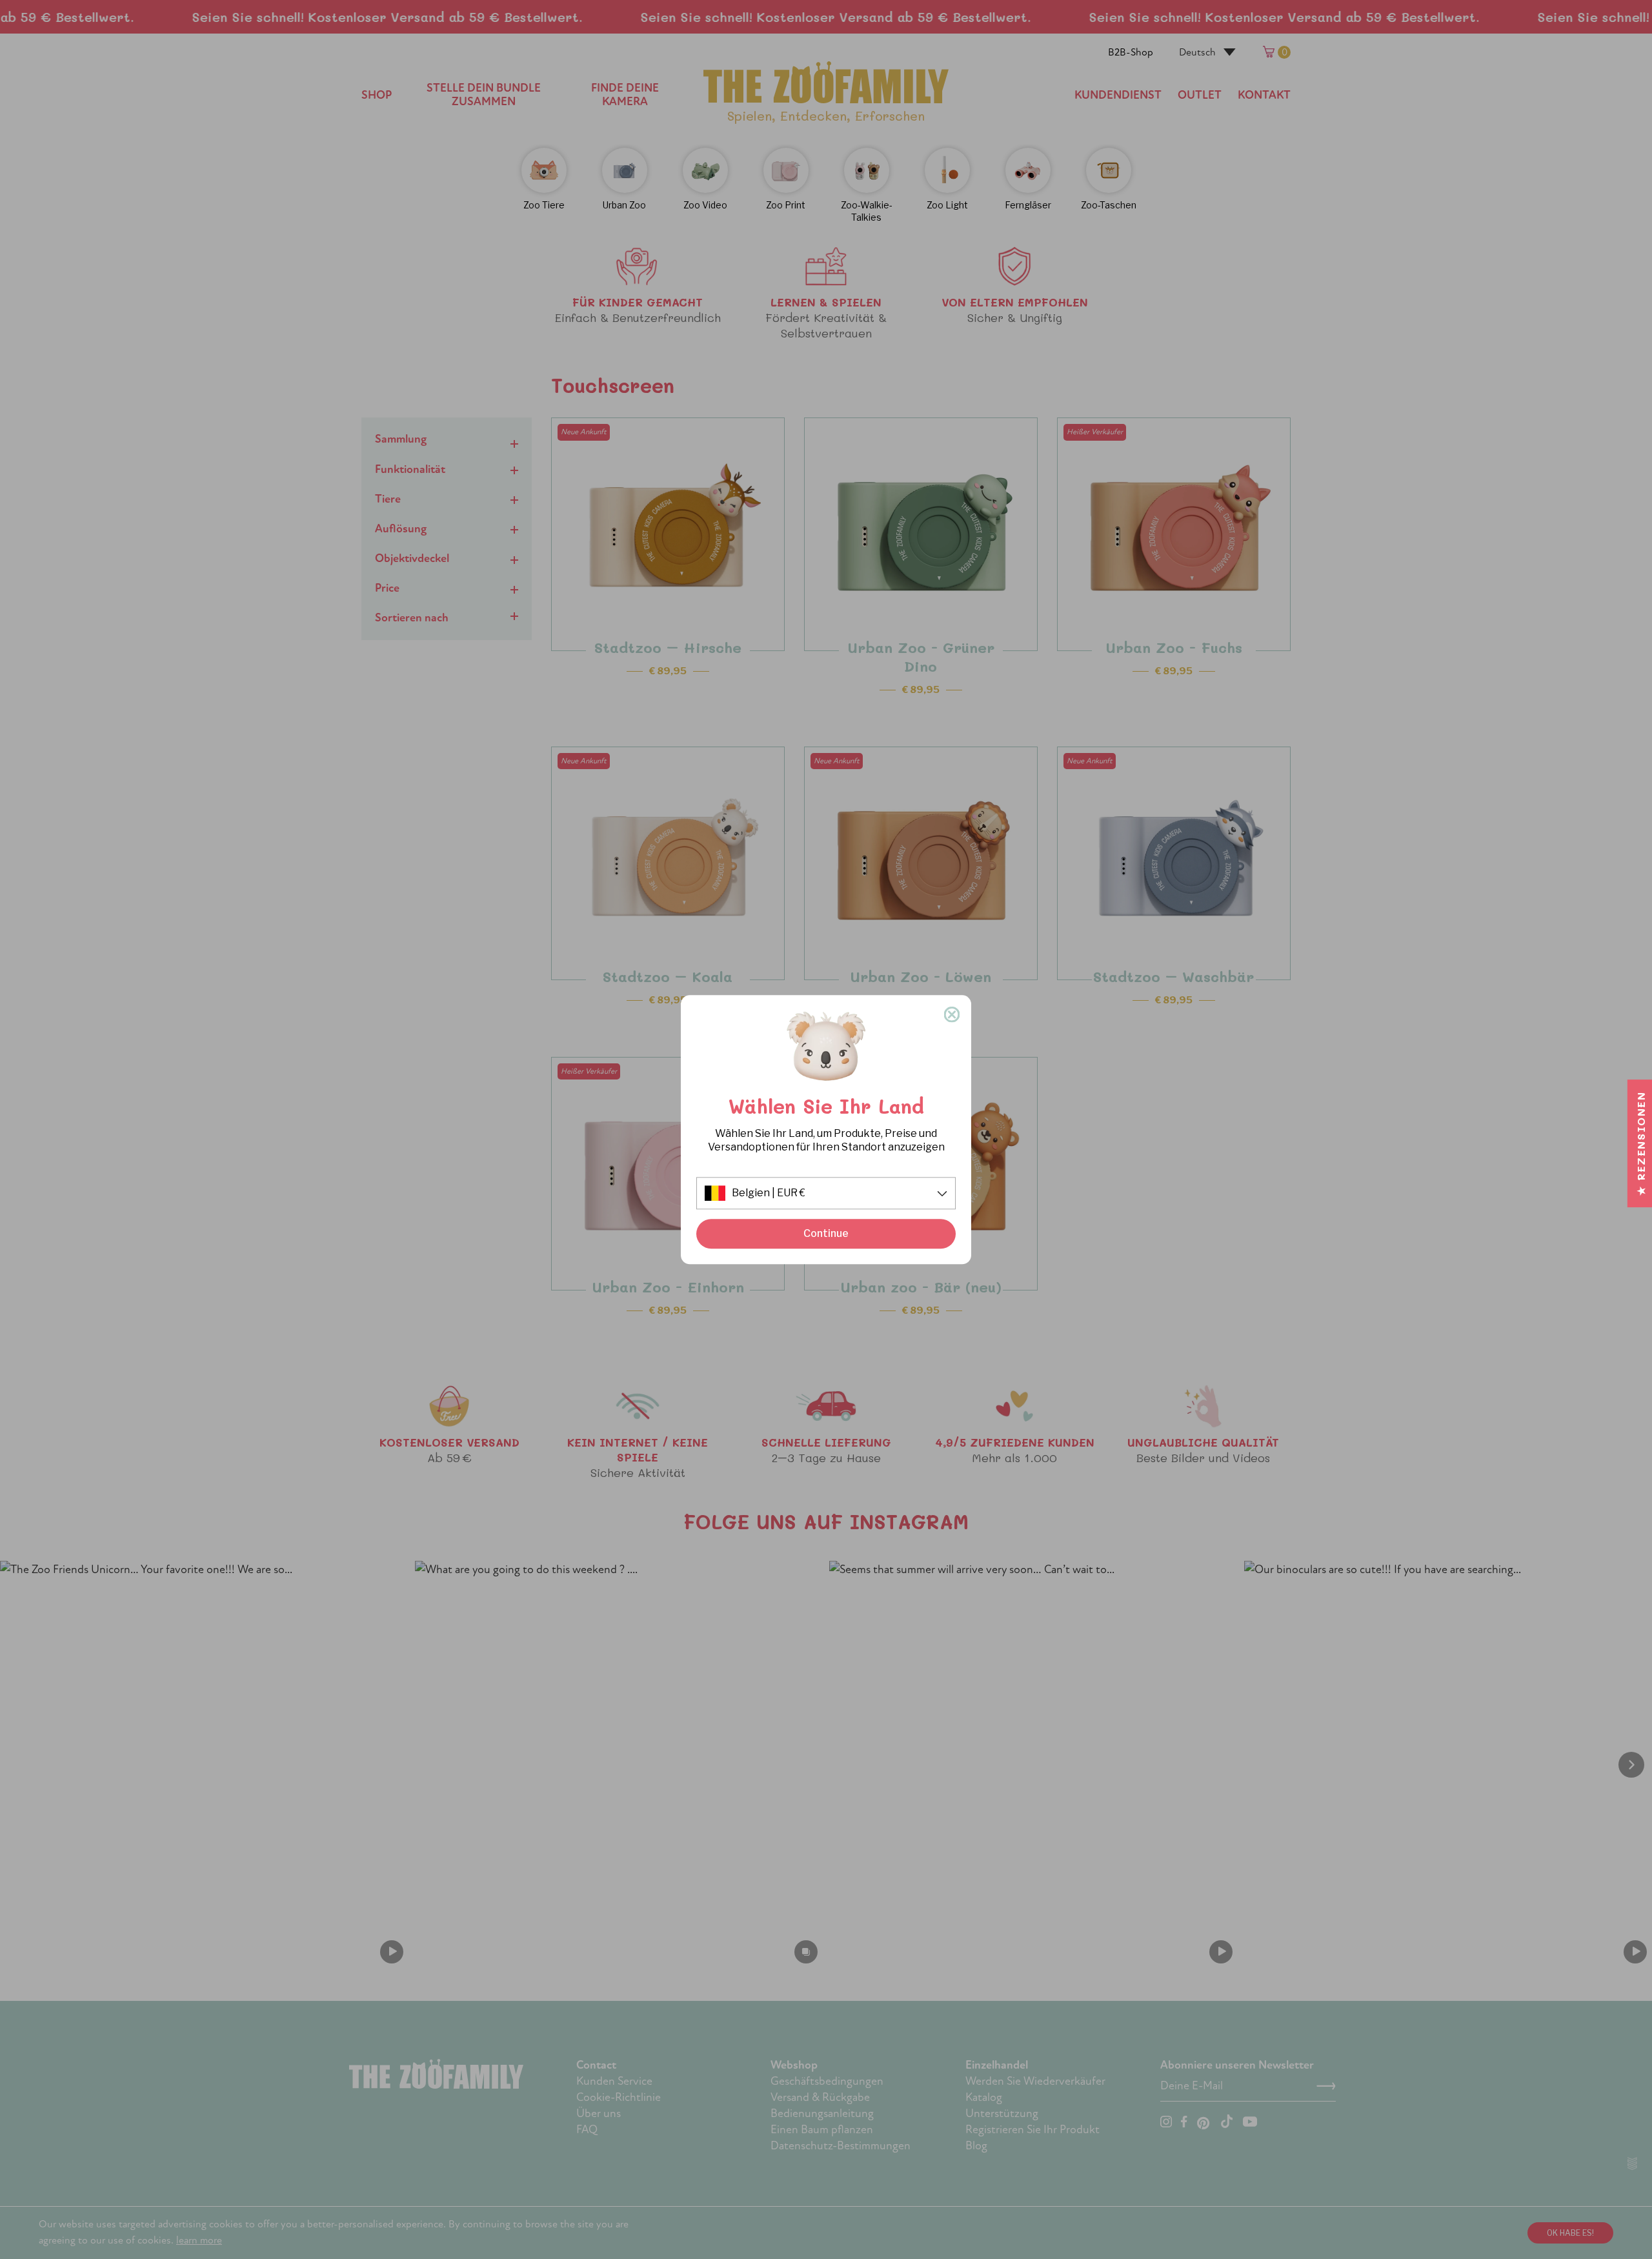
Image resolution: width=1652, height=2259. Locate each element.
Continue (826, 1234)
